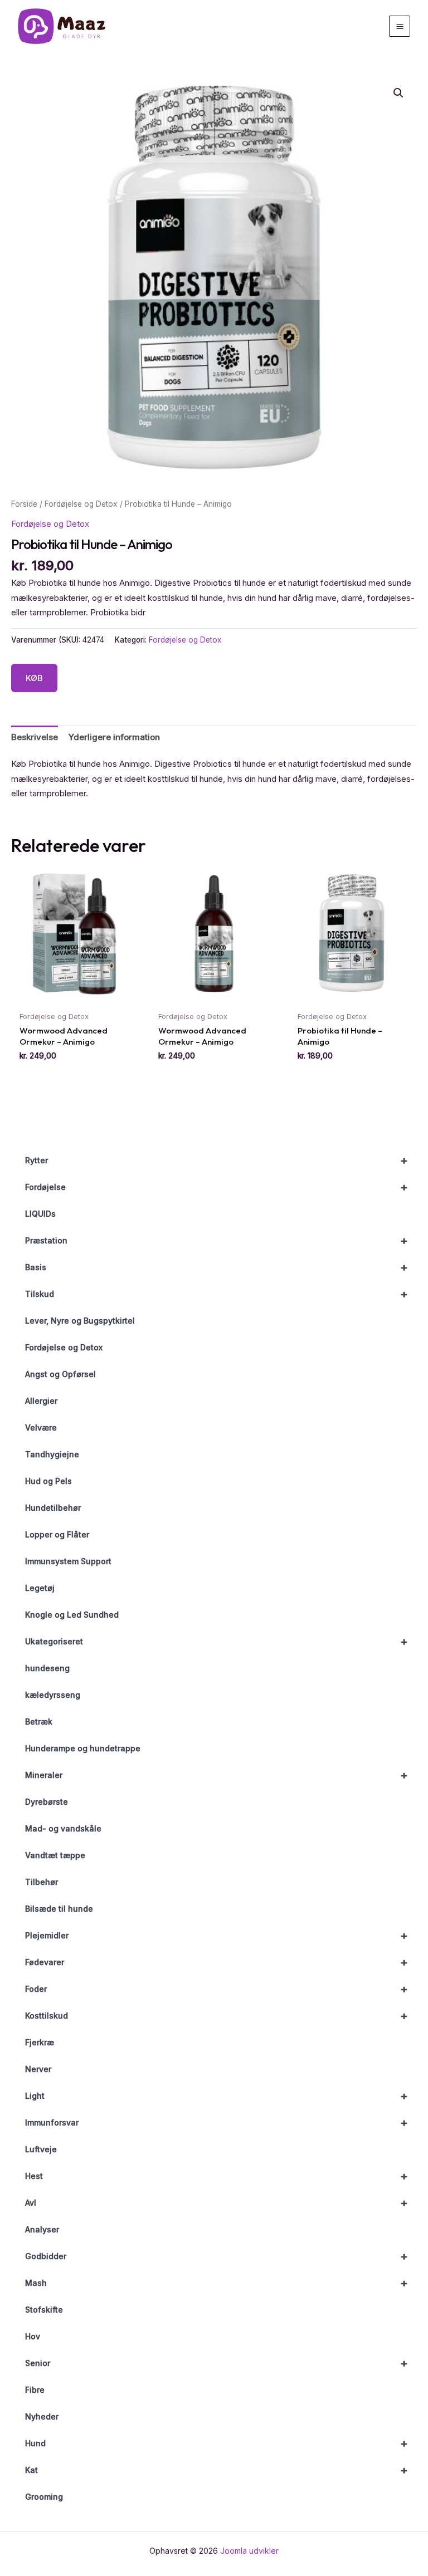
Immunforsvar (217, 2123)
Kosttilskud (217, 2016)
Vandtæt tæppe (55, 1855)
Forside (24, 504)
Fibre (35, 2390)
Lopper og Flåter (57, 1534)
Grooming (44, 2497)
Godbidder (217, 2256)
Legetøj (40, 1588)
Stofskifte (44, 2310)
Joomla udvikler (249, 2551)
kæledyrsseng (53, 1695)
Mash (217, 2283)
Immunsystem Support (68, 1561)
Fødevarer (217, 1962)
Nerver (38, 2069)
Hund (217, 2443)
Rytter (217, 1160)
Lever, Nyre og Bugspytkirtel (80, 1321)
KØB (34, 678)
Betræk (39, 1722)
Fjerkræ (40, 2042)
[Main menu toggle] (400, 26)
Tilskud (217, 1294)
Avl (217, 2203)
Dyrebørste (47, 1802)
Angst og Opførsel (60, 1374)
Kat (217, 2470)
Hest (217, 2176)
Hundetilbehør (53, 1508)
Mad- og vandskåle (63, 1828)
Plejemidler (217, 1936)
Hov (33, 2336)
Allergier (41, 1401)
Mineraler (217, 1775)
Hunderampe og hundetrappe (83, 1748)
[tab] (35, 737)
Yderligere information (114, 737)
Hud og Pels (48, 1481)
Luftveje (41, 2149)
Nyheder (42, 2416)
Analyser (42, 2229)
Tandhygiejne (52, 1454)
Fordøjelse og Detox (64, 1347)
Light (217, 2096)
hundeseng (47, 1668)
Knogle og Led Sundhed (72, 1615)
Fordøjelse (217, 1187)
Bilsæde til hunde (59, 1909)
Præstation (217, 1241)
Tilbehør (42, 1882)
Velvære (41, 1427)
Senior (217, 2363)
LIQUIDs (40, 1214)
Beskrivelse (35, 737)
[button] (398, 93)
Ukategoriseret (217, 1642)
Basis (217, 1267)
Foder (217, 1989)
